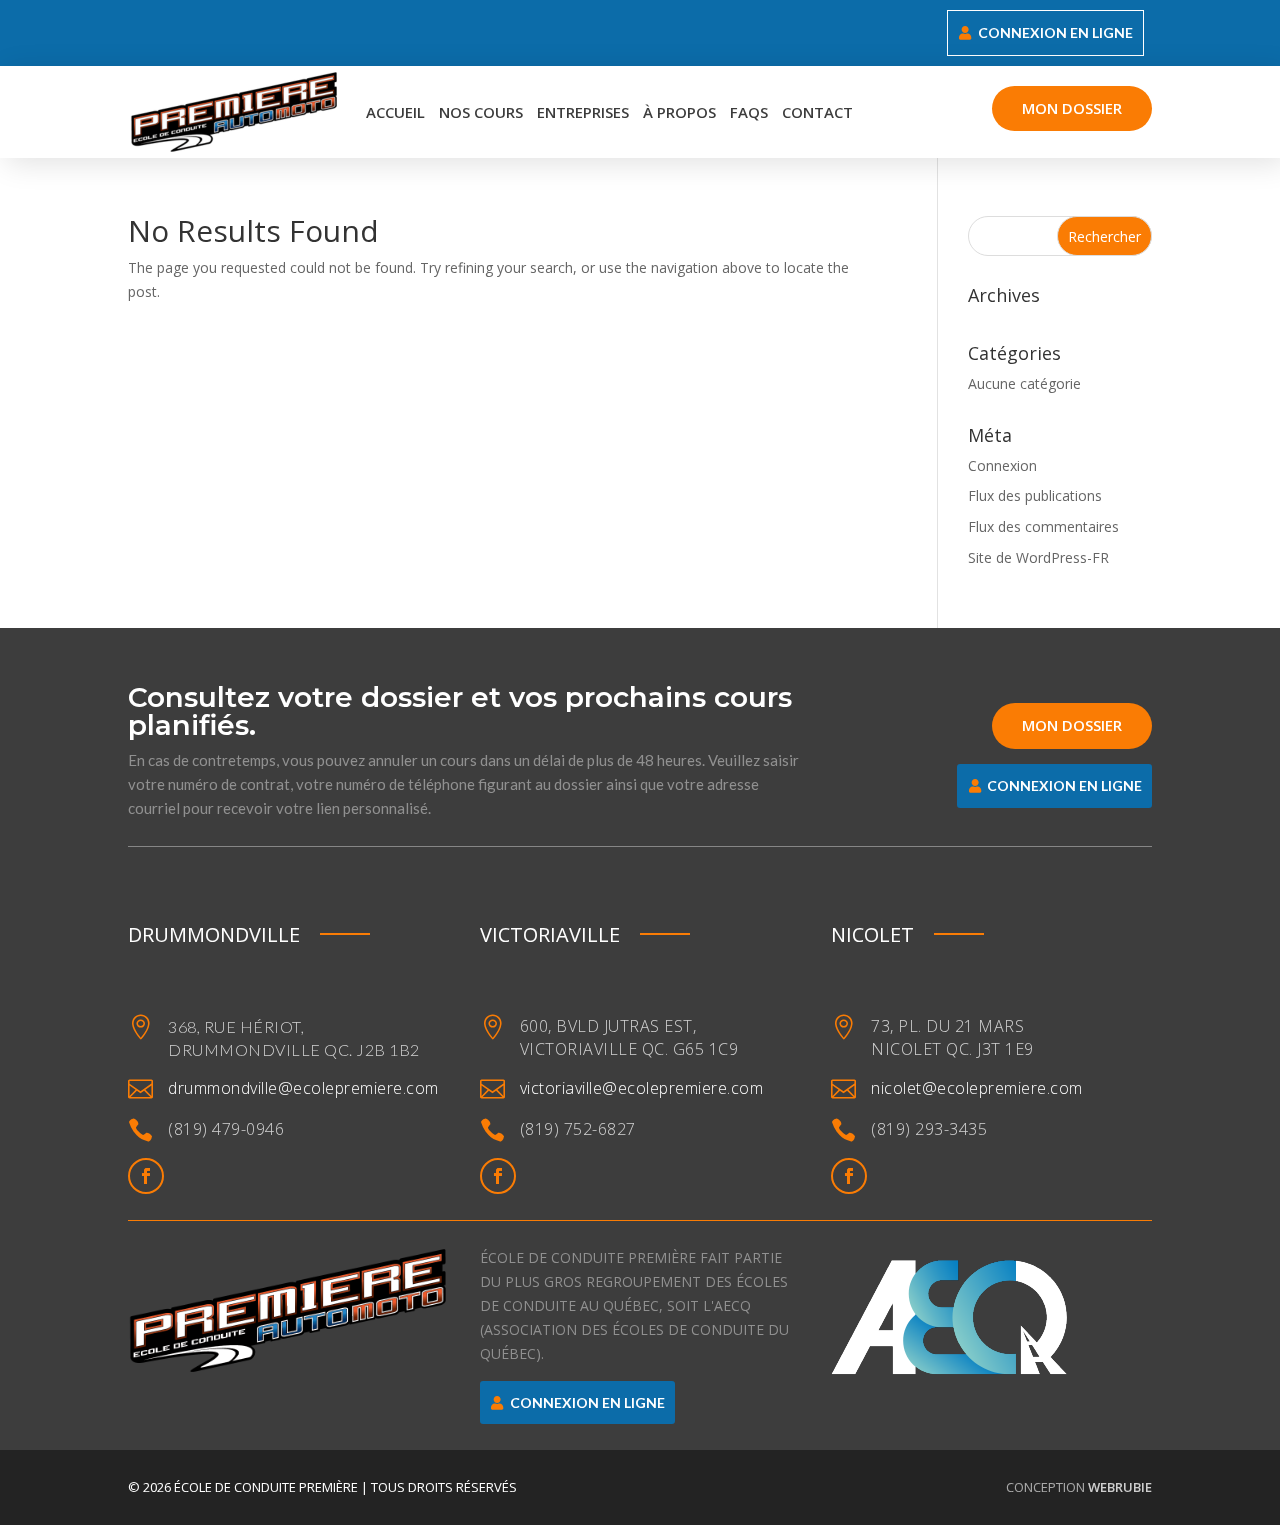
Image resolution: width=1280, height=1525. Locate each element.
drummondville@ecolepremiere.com (303, 1088)
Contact (817, 112)
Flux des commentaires (1043, 526)
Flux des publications (1035, 495)
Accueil (395, 112)
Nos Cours (481, 112)
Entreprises (583, 112)
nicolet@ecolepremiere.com (977, 1088)
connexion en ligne (1055, 32)
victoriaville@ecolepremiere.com (642, 1088)
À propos (679, 112)
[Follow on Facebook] (146, 1176)
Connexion (1002, 465)
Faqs (749, 112)
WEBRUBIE (1120, 1487)
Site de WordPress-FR (1038, 557)
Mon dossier (1072, 108)
